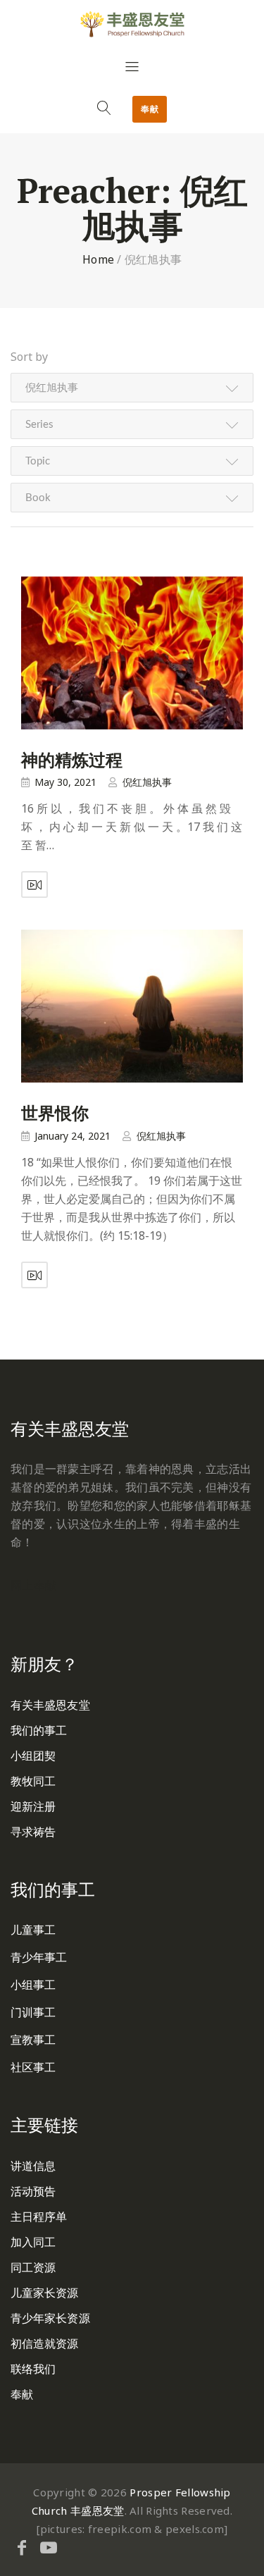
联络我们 (33, 2369)
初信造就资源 (45, 2343)
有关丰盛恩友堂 (50, 1705)
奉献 (150, 109)
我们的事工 (39, 1730)
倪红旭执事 (147, 782)
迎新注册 (33, 1806)
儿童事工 (33, 1930)
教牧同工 (33, 1781)
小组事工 (33, 1985)
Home (98, 259)
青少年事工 (39, 1957)
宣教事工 (33, 2040)
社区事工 (33, 2067)
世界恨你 (55, 1113)
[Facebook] (22, 2547)
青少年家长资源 (50, 2318)
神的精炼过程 (72, 760)
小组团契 (33, 1756)
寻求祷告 (33, 1832)
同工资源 (33, 2267)
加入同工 (33, 2242)
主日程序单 (39, 2217)
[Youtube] (49, 2547)
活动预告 (33, 2191)
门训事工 (33, 2012)
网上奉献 (33, 1585)
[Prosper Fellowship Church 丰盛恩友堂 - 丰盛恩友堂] (132, 24)
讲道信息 (33, 2166)
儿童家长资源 (45, 2293)
